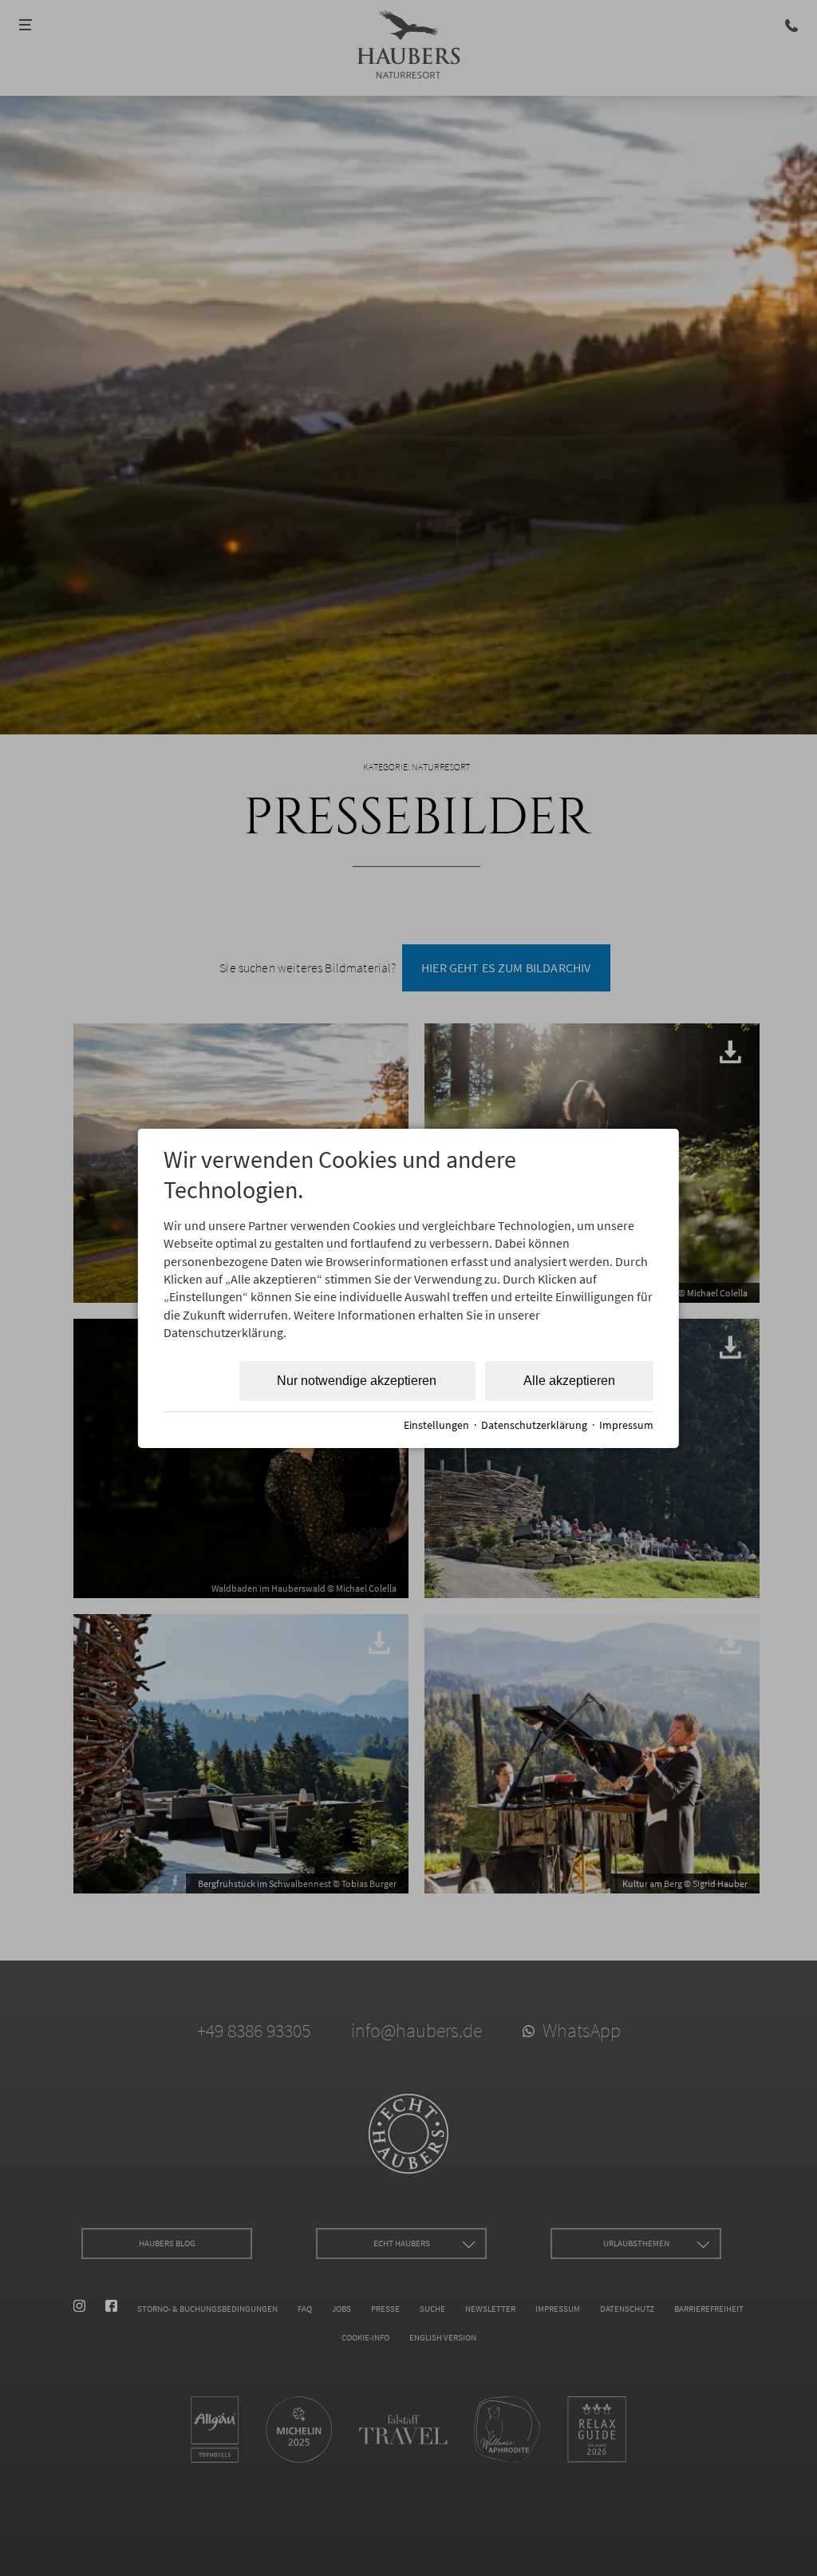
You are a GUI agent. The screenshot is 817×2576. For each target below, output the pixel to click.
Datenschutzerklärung (534, 1425)
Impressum (626, 1425)
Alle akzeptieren (569, 1381)
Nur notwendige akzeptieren (357, 1381)
